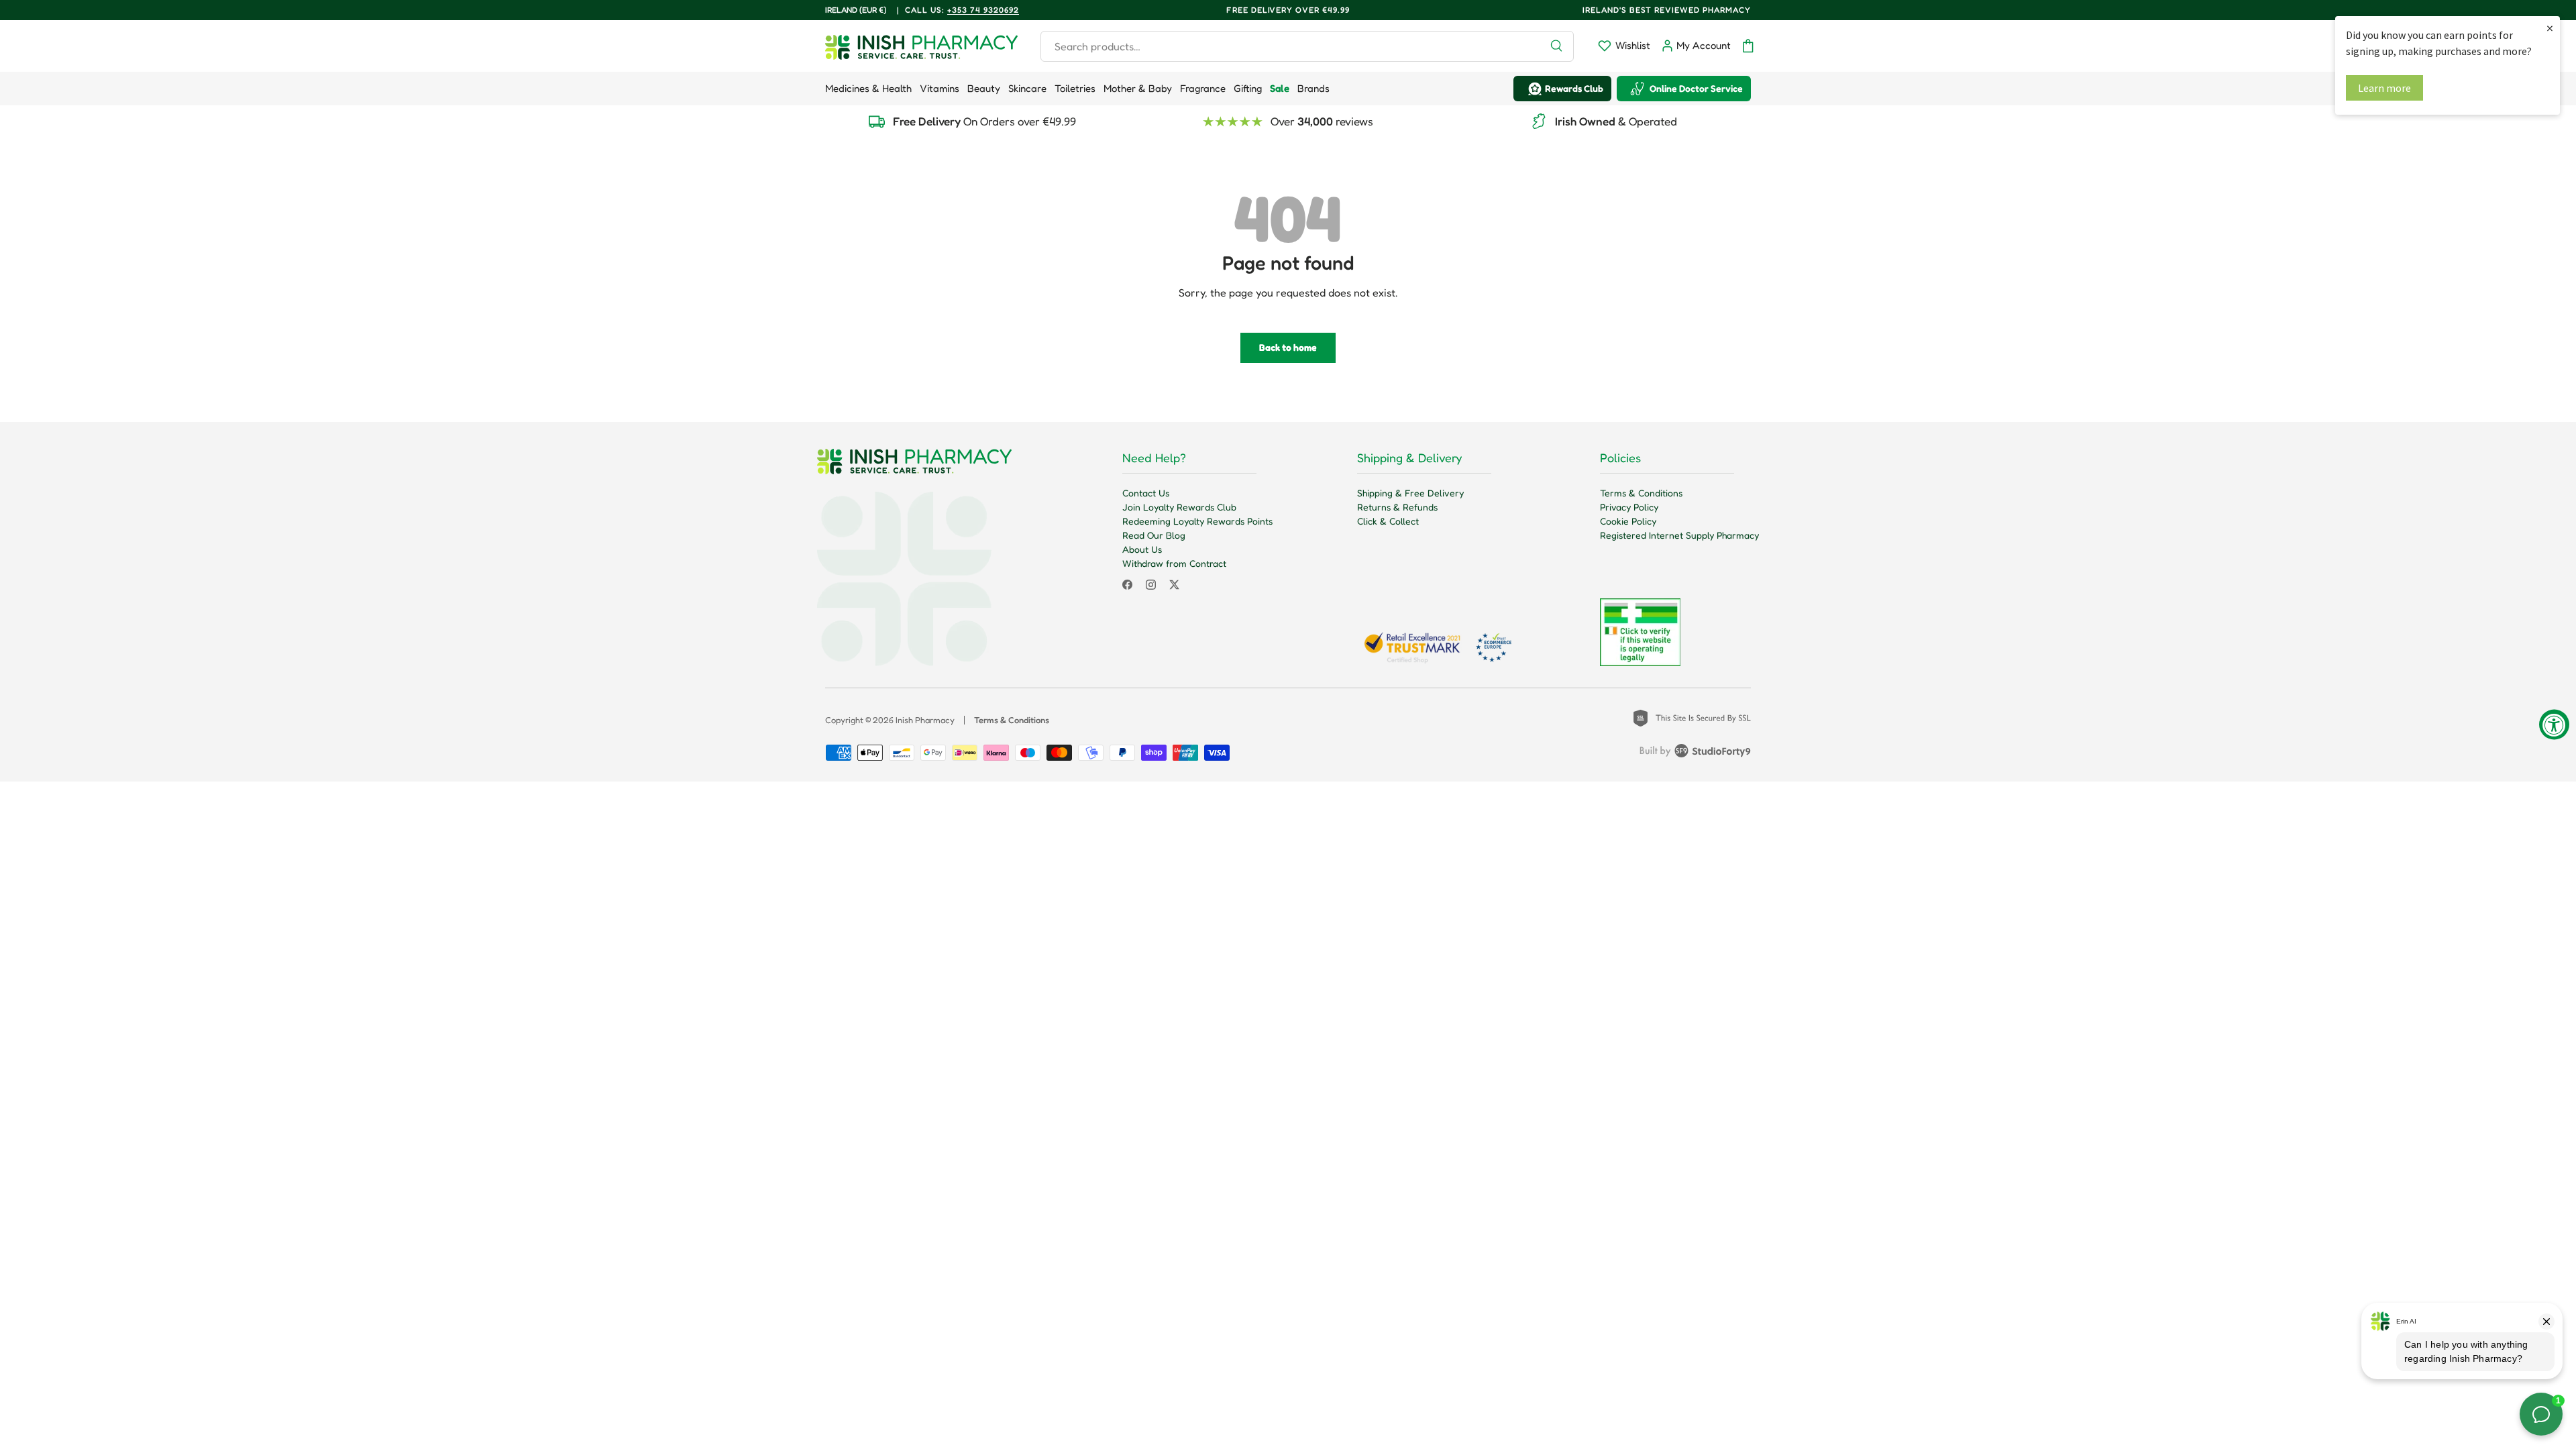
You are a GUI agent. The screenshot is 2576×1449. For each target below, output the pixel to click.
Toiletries (1075, 88)
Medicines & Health (868, 88)
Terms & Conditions (1641, 493)
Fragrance (1203, 88)
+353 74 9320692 (983, 10)
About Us (1142, 549)
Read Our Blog (1154, 535)
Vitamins (940, 88)
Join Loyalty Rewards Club (1179, 507)
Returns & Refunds (1397, 507)
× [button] (2550, 28)
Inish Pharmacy (925, 720)
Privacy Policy (1629, 507)
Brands (1313, 88)
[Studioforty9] (1695, 753)
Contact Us (1146, 493)
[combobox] (1307, 46)
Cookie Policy (1628, 521)
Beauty (984, 88)
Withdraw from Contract (1174, 563)
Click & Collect (1388, 521)
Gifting (1248, 88)
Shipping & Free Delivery (1410, 493)
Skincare (1027, 88)
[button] (1748, 46)
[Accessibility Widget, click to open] (2554, 725)
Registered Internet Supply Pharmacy (1679, 535)
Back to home (1288, 347)
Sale (1280, 88)
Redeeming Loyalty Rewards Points (1197, 521)
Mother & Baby (1138, 88)
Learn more (2384, 88)
